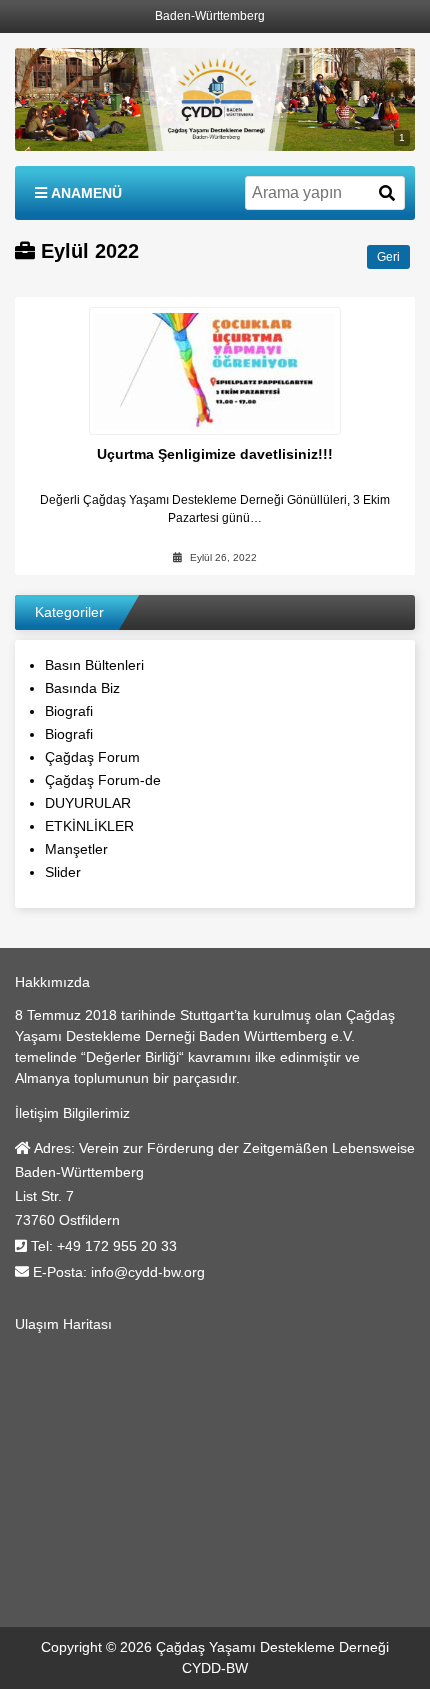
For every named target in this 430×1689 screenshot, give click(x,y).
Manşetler (76, 849)
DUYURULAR (88, 803)
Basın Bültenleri (94, 665)
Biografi (69, 711)
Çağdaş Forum (92, 757)
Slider (63, 872)
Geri (388, 257)
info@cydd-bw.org (148, 1272)
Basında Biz (82, 688)
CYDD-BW (215, 1668)
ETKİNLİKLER (89, 826)
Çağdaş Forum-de (103, 780)
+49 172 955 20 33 (117, 1246)
